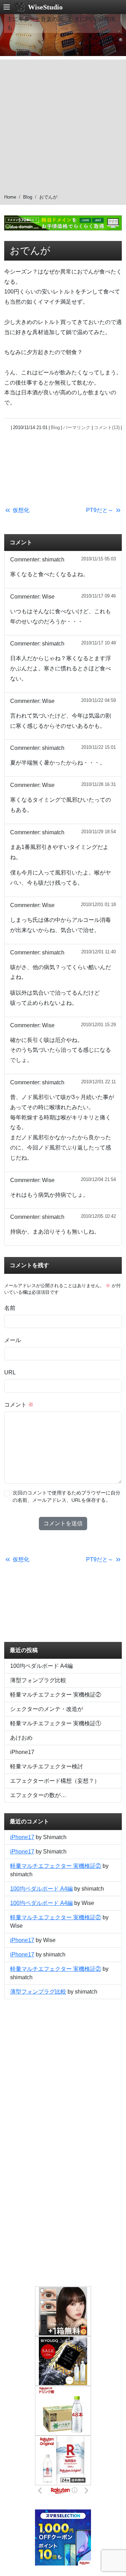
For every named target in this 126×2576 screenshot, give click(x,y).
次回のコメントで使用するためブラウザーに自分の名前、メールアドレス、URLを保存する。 (66, 1497)
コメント (19, 1405)
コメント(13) (107, 427)
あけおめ (21, 1738)
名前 (10, 1308)
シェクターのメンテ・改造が (47, 1709)
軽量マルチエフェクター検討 (47, 1766)
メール (13, 1340)
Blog (28, 197)
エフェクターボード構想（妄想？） (55, 1781)
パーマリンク (77, 427)
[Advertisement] (63, 123)
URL (10, 1372)
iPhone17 (22, 1752)
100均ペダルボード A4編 (41, 1666)
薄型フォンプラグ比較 (38, 1680)
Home (10, 197)
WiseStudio (45, 7)
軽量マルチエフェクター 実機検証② (56, 1695)
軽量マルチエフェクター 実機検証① (56, 1723)
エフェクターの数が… (38, 1795)
